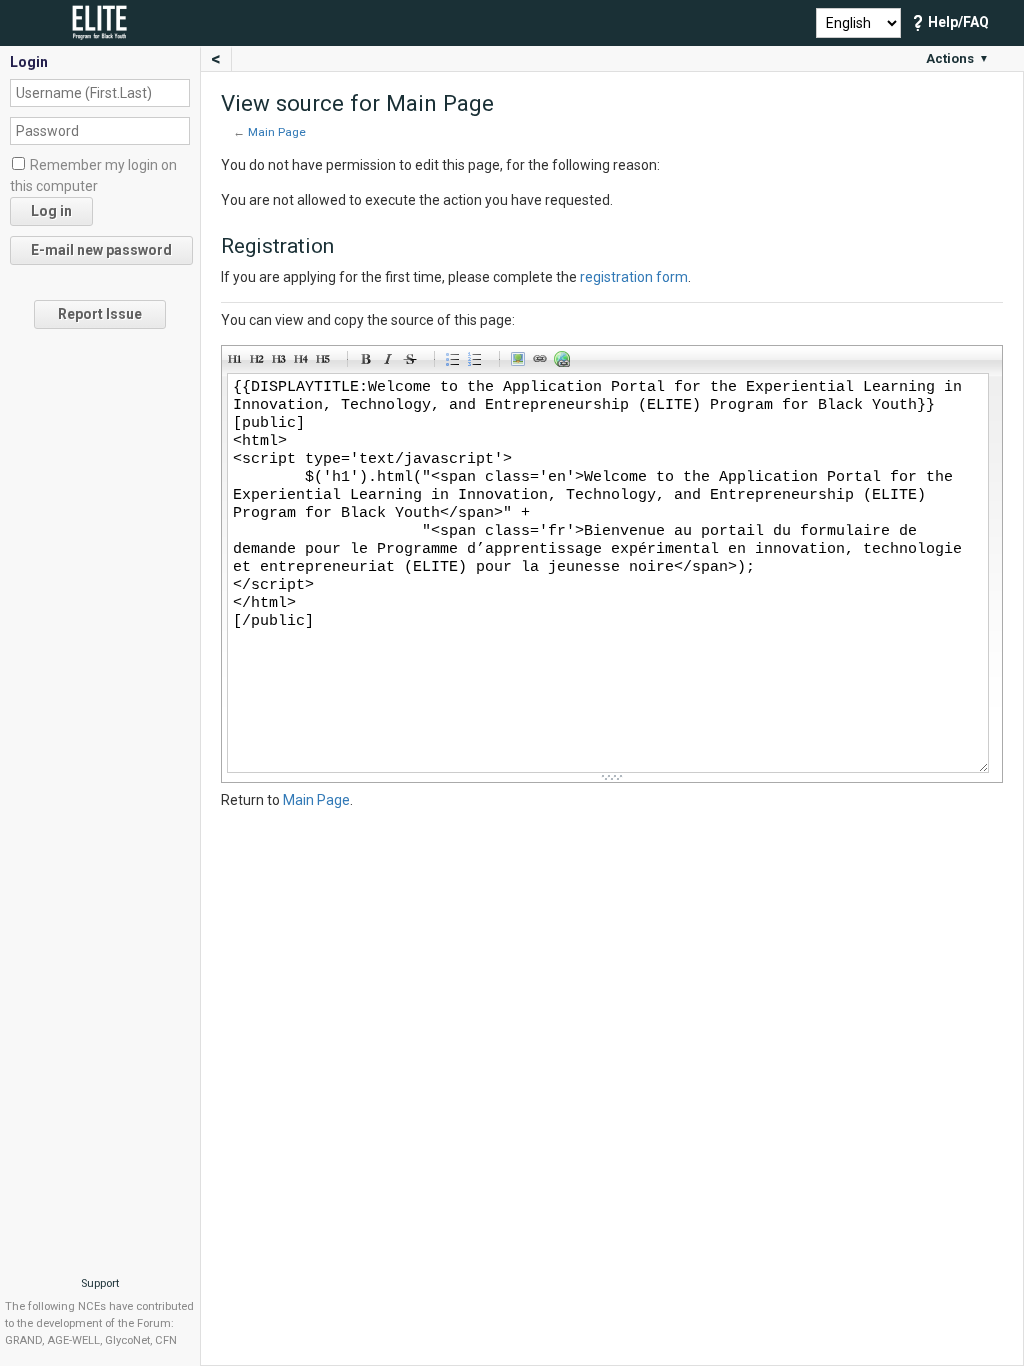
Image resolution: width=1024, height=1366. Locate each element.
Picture (521, 362)
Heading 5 (326, 362)
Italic (391, 362)
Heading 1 (238, 362)
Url (565, 362)
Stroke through (413, 362)
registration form (634, 277)
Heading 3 (282, 362)
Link (543, 362)
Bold (369, 362)
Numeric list (478, 362)
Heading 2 (260, 362)
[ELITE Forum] (109, 21)
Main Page (277, 132)
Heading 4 (304, 362)
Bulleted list (456, 362)
